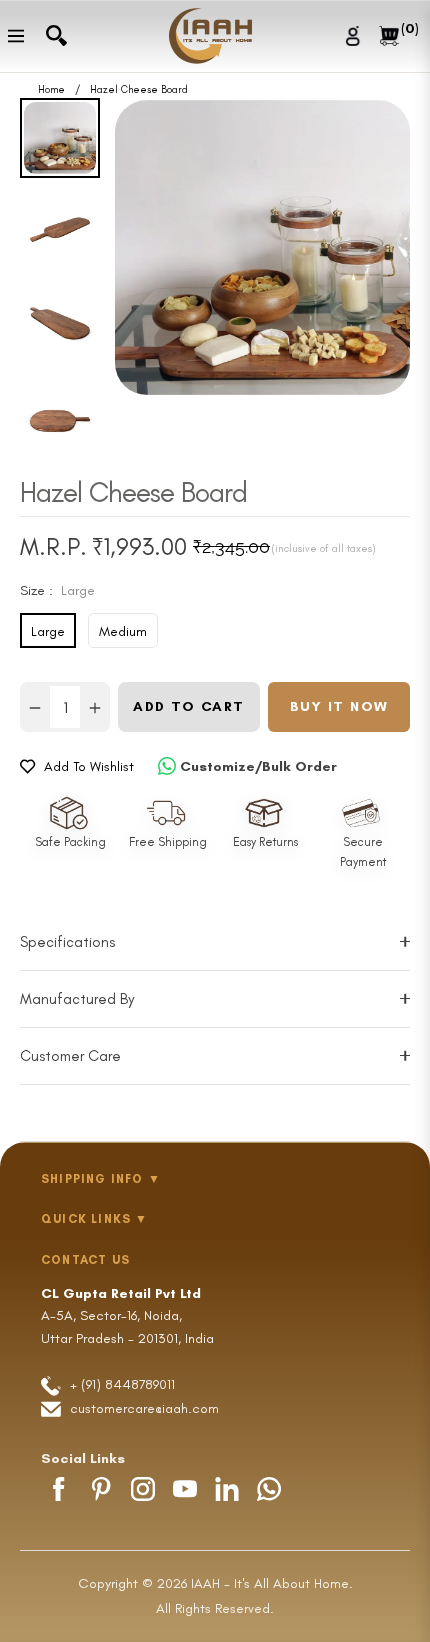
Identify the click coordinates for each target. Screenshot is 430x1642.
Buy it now (339, 706)
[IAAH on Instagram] (143, 1489)
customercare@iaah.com (144, 1408)
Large (48, 631)
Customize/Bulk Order (258, 766)
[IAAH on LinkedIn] (227, 1489)
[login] (355, 35)
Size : (57, 590)
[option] (262, 247)
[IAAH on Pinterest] (101, 1489)
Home (51, 90)
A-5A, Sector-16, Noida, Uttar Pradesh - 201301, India (127, 1316)
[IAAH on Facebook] (59, 1489)
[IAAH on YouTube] (185, 1489)
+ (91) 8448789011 (120, 1384)
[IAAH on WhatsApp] (269, 1489)
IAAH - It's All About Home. (272, 1583)
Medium (123, 631)
